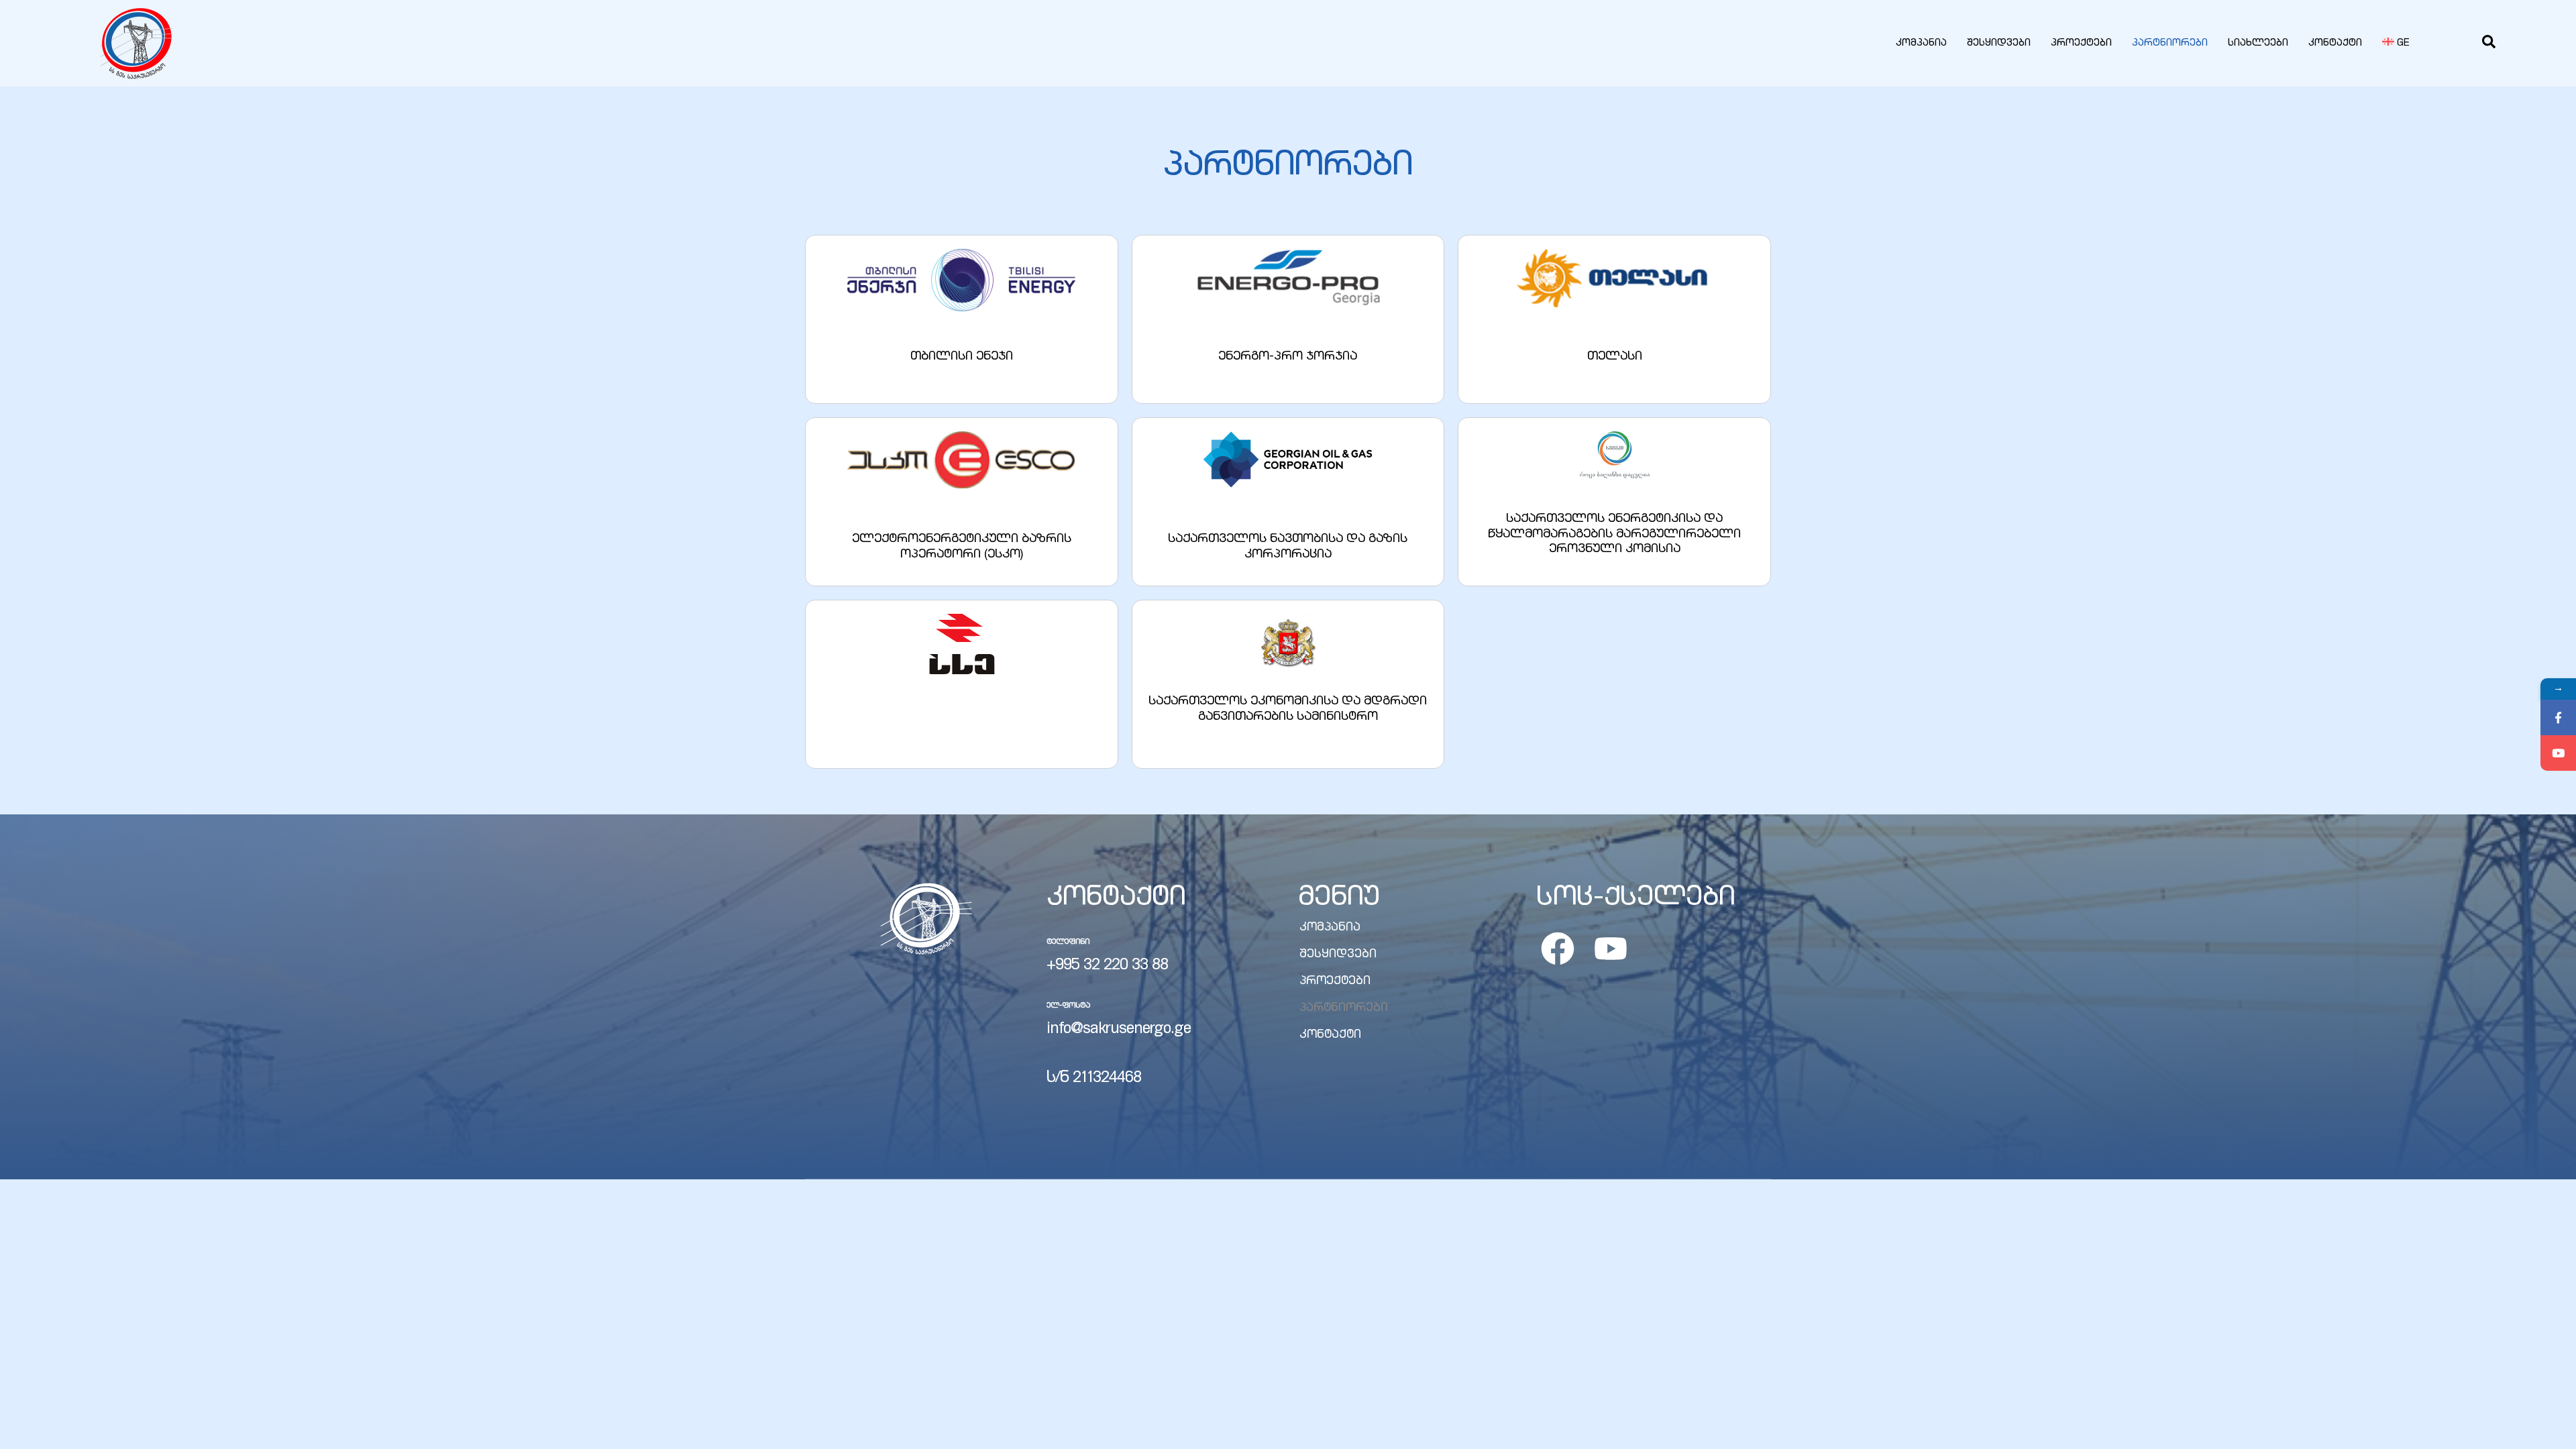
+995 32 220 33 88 (1107, 966)
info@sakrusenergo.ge (1119, 1030)
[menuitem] (2396, 44)
